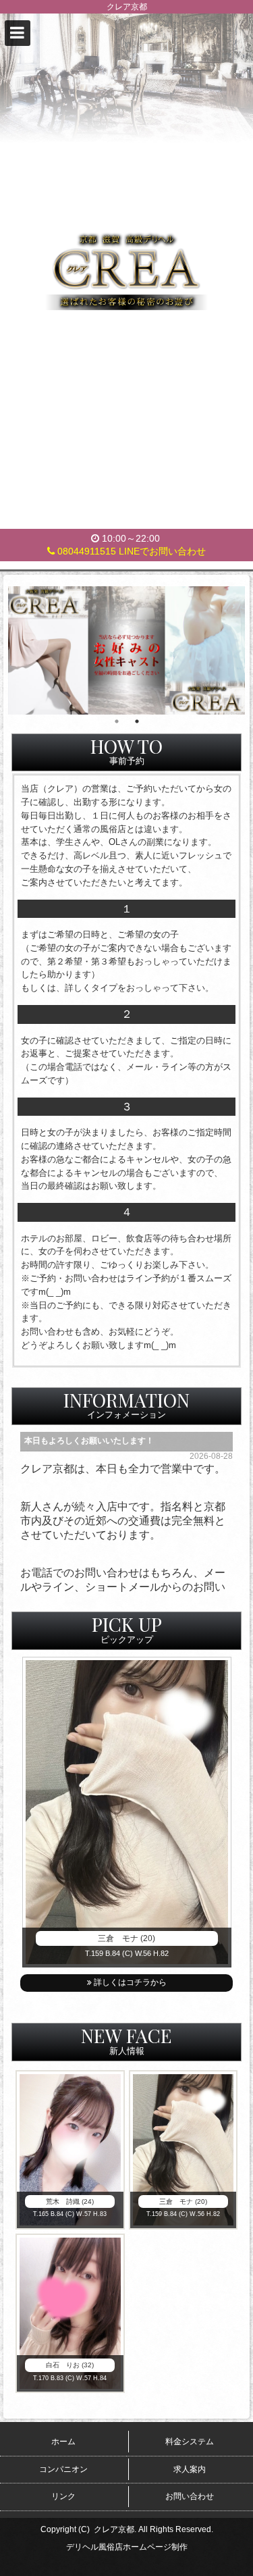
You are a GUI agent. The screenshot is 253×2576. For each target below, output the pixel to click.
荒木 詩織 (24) (70, 2201)
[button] (18, 33)
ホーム (63, 2442)
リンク (63, 2496)
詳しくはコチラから (129, 1982)
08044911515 (85, 551)
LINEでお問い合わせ (162, 551)
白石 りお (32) (70, 2365)
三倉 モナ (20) (126, 1938)
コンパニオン (63, 2469)
